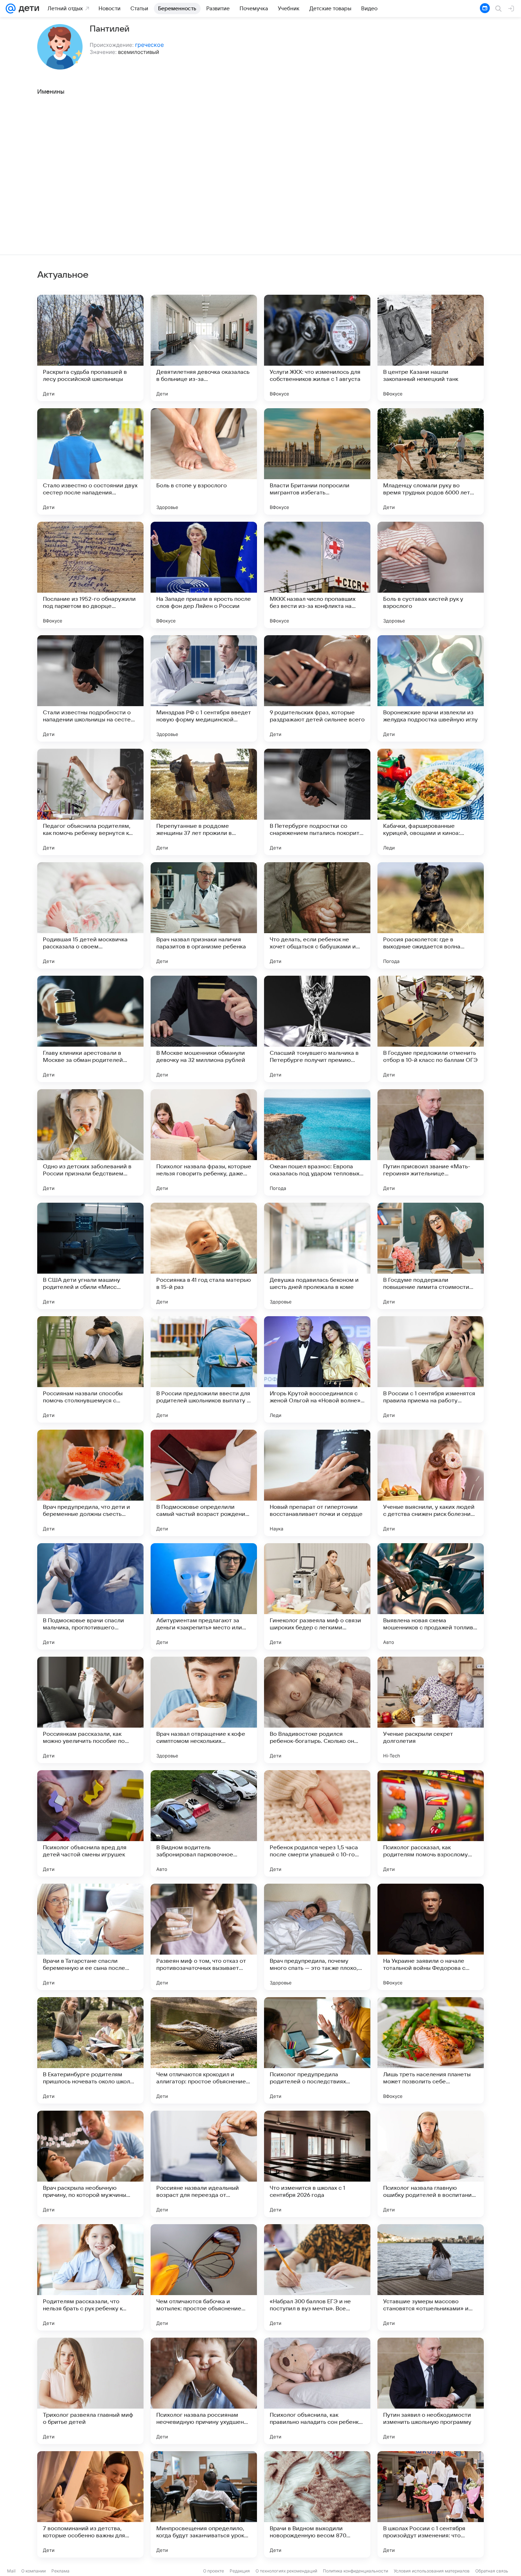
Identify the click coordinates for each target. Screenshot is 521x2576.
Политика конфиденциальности (355, 2571)
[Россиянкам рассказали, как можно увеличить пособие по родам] (90, 1710)
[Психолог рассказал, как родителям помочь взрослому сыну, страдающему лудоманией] (431, 1823)
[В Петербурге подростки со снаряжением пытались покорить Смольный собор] (317, 802)
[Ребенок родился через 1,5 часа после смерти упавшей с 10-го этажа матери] (317, 1823)
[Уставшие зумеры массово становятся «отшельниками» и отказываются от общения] (431, 2277)
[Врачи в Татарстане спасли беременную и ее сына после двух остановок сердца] (90, 1937)
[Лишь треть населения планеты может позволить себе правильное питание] (431, 2050)
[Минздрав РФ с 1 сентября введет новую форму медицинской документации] (204, 688)
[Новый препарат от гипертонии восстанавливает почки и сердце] (317, 1483)
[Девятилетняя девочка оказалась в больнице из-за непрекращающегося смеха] (204, 348)
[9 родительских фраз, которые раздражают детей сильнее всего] (317, 688)
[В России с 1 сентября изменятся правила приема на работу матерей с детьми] (431, 1369)
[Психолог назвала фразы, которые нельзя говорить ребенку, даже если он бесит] (204, 1142)
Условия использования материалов (432, 2571)
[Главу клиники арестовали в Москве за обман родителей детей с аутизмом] (90, 1029)
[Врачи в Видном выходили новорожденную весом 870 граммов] (317, 2504)
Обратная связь (492, 2571)
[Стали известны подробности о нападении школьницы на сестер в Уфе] (90, 688)
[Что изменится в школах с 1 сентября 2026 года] (317, 2164)
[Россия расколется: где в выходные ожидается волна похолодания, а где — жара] (431, 915)
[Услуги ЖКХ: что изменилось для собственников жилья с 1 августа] (317, 348)
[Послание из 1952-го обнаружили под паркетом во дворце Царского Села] (90, 575)
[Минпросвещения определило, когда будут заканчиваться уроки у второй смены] (204, 2504)
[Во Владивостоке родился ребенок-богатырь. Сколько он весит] (317, 1710)
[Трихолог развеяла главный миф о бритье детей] (90, 2391)
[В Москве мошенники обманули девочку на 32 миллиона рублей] (204, 1029)
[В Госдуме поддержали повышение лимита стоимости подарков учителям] (431, 1256)
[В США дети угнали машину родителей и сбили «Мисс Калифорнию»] (90, 1256)
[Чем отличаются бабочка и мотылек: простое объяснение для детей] (204, 2277)
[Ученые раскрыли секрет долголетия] (431, 1710)
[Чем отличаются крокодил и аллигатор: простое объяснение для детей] (204, 2050)
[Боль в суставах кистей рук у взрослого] (431, 575)
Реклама (60, 2571)
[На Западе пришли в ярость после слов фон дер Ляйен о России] (204, 575)
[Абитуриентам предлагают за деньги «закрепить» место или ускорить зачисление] (204, 1596)
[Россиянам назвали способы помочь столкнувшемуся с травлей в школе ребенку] (90, 1369)
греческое (149, 45)
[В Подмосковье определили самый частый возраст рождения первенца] (204, 1483)
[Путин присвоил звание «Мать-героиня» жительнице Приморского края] (431, 1142)
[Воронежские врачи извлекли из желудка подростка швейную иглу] (431, 688)
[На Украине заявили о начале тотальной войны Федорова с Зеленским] (431, 1937)
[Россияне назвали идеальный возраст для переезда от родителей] (204, 2164)
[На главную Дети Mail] (27, 9)
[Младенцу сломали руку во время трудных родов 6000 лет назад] (431, 461)
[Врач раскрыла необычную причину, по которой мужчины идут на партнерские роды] (90, 2164)
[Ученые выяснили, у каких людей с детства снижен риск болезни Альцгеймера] (431, 1483)
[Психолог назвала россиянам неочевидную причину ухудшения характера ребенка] (204, 2391)
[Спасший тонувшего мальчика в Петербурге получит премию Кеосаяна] (317, 1029)
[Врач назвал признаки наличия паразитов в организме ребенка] (204, 915)
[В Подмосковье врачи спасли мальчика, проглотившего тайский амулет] (90, 1596)
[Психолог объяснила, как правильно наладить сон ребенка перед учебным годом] (317, 2391)
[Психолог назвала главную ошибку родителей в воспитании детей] (431, 2164)
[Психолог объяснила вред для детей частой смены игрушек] (90, 1823)
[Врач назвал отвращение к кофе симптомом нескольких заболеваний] (204, 1710)
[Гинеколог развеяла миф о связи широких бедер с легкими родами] (317, 1596)
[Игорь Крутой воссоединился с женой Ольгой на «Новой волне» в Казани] (317, 1369)
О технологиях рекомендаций (286, 2571)
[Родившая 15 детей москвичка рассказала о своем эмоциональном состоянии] (90, 915)
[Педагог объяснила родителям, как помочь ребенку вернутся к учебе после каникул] (90, 802)
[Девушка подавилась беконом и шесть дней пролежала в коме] (317, 1256)
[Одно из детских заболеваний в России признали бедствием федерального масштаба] (90, 1142)
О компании (33, 2571)
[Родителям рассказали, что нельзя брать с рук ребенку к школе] (90, 2277)
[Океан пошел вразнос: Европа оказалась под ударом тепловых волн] (317, 1142)
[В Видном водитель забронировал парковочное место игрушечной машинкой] (204, 1823)
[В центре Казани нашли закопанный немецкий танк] (431, 348)
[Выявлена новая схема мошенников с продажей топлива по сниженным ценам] (431, 1596)
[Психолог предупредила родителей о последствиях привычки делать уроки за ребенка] (317, 2050)
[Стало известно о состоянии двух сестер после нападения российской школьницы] (90, 461)
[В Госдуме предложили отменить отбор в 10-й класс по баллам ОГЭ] (431, 1029)
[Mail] (11, 9)
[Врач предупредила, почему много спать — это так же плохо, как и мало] (317, 1937)
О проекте (214, 2571)
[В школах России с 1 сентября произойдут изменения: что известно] (431, 2504)
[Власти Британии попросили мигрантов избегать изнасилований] (317, 461)
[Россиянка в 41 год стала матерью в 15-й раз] (204, 1256)
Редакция (240, 2571)
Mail (11, 2571)
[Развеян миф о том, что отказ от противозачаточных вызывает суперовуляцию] (204, 1937)
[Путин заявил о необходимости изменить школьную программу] (431, 2391)
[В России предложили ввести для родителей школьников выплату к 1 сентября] (204, 1369)
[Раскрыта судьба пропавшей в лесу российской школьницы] (90, 348)
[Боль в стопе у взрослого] (204, 461)
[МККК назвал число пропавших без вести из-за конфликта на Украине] (317, 575)
